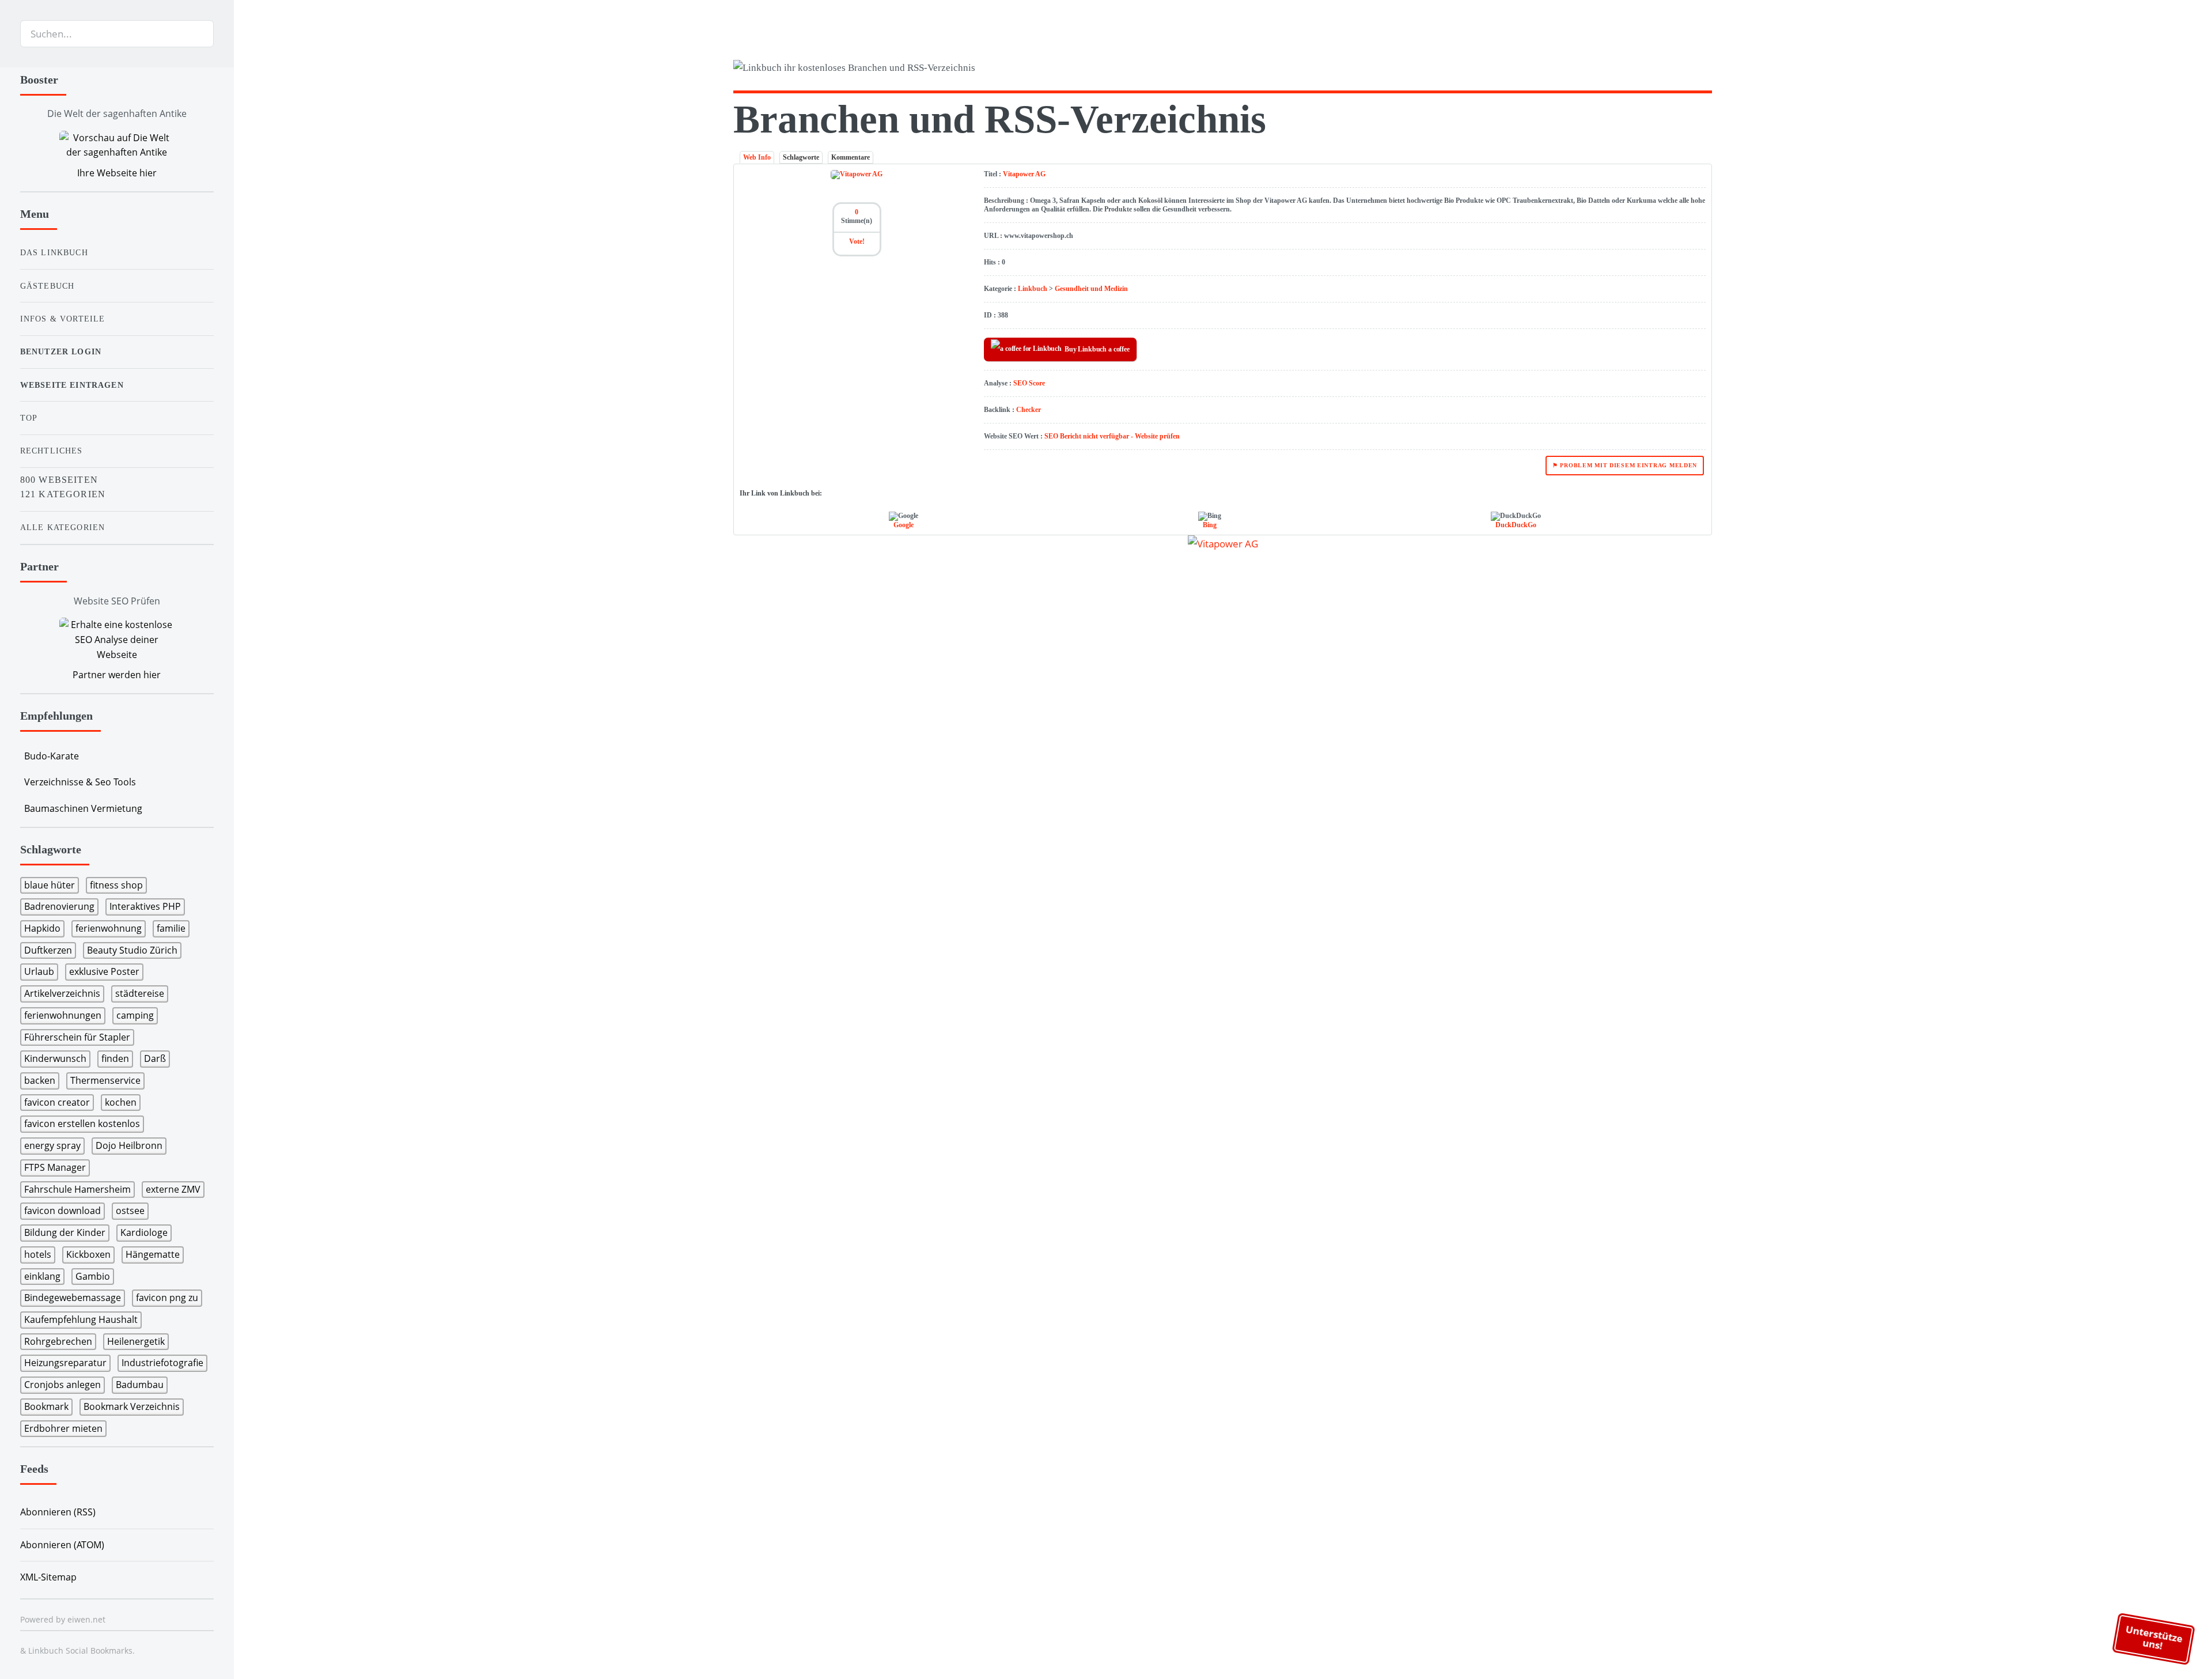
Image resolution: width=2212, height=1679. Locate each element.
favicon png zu (167, 1298)
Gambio (93, 1276)
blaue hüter (50, 885)
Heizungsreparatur (65, 1363)
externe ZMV (173, 1189)
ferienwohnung (109, 928)
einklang (42, 1276)
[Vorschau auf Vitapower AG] (1223, 543)
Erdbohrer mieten (63, 1428)
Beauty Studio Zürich (132, 950)
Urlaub (39, 971)
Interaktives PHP (145, 906)
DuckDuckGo (1516, 525)
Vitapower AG (1024, 174)
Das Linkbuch (54, 252)
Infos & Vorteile (63, 319)
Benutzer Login (61, 351)
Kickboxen (88, 1254)
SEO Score (1029, 383)
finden (115, 1058)
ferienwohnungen (63, 1015)
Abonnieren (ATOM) (62, 1545)
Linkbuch (1033, 289)
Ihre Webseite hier (117, 173)
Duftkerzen (48, 950)
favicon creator (57, 1102)
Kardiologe (144, 1232)
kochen (121, 1102)
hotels (38, 1254)
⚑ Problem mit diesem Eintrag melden (1625, 465)
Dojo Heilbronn (129, 1145)
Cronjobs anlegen (63, 1385)
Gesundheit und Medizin (1091, 289)
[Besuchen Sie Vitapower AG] (857, 174)
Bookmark (46, 1406)
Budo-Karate (52, 756)
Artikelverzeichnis (62, 993)
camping (135, 1015)
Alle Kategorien (63, 527)
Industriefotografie (162, 1363)
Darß (155, 1058)
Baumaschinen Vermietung (83, 808)
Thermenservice (105, 1080)
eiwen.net (86, 1619)
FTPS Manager (55, 1167)
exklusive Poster (104, 971)
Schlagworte (801, 157)
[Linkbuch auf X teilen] (1663, 70)
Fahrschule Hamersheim (77, 1189)
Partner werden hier (117, 675)
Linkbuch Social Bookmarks (80, 1650)
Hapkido (42, 928)
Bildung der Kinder (65, 1232)
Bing (1210, 525)
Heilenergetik (136, 1341)
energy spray (52, 1145)
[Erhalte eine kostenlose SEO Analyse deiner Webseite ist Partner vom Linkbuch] (117, 640)
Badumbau (140, 1385)
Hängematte (153, 1254)
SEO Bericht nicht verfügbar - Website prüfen (1112, 436)
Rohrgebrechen (58, 1341)
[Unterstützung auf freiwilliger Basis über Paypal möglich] (1685, 70)
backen (40, 1080)
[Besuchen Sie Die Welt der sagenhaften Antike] (117, 145)
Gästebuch (48, 286)
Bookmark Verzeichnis (132, 1406)
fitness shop (116, 885)
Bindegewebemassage (73, 1298)
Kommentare (851, 157)
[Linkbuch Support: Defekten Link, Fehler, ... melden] (1707, 70)
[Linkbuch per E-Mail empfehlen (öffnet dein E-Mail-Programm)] (1641, 70)
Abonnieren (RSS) (58, 1512)
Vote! (857, 241)
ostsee (130, 1211)
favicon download (63, 1211)
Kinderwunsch (55, 1058)
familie (171, 928)
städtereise (140, 993)
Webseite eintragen (72, 385)
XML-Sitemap (48, 1577)
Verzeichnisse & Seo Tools (80, 782)
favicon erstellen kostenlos (82, 1124)
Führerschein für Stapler (77, 1037)
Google (904, 525)
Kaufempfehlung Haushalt (81, 1319)
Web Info (757, 157)
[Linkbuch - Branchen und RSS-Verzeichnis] (975, 70)
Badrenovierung (59, 906)
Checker (1029, 410)
